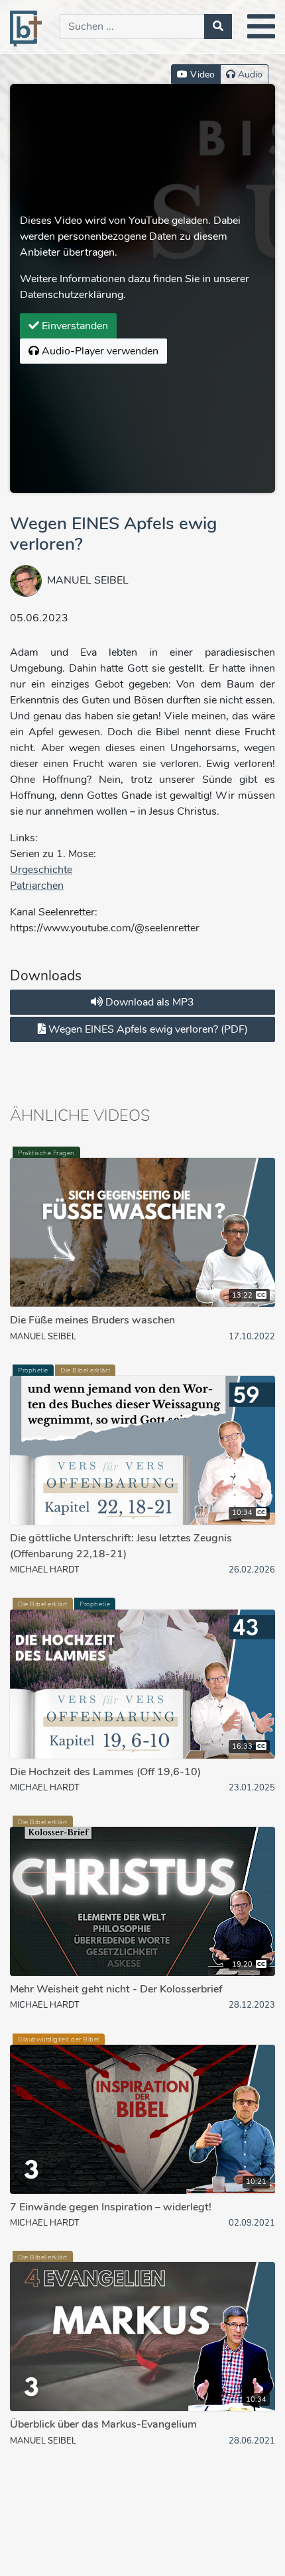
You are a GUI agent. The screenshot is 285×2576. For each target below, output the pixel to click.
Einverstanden (74, 326)
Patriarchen (37, 886)
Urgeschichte (41, 870)
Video (201, 75)
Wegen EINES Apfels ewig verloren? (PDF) (147, 1029)
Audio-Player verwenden (99, 351)
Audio (249, 75)
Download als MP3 (148, 1002)
